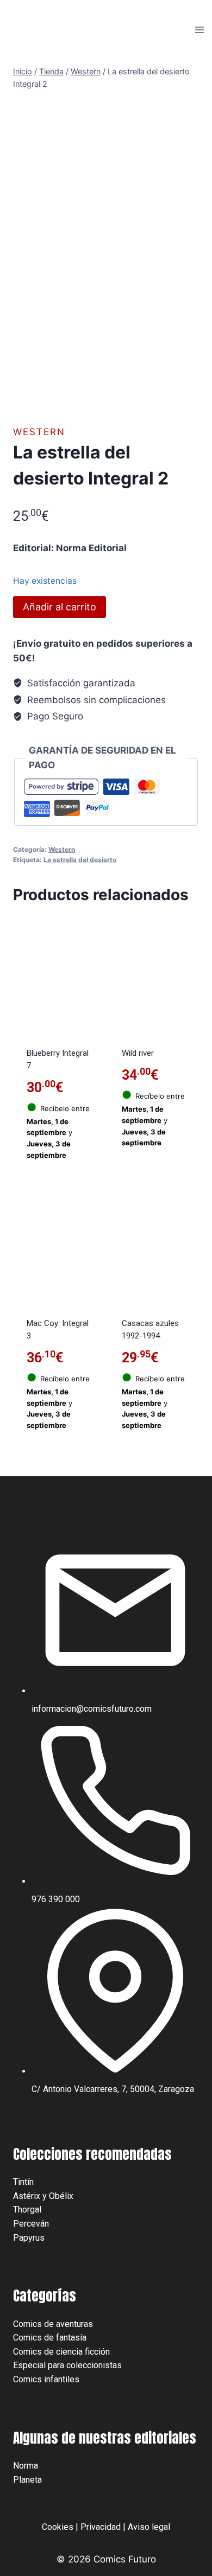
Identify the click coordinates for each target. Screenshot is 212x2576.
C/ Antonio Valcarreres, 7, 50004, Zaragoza (113, 2089)
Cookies (58, 2527)
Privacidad (101, 2527)
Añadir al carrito (60, 607)
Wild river (138, 1053)
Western (39, 432)
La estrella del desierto (80, 860)
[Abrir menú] (199, 30)
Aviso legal (149, 2527)
